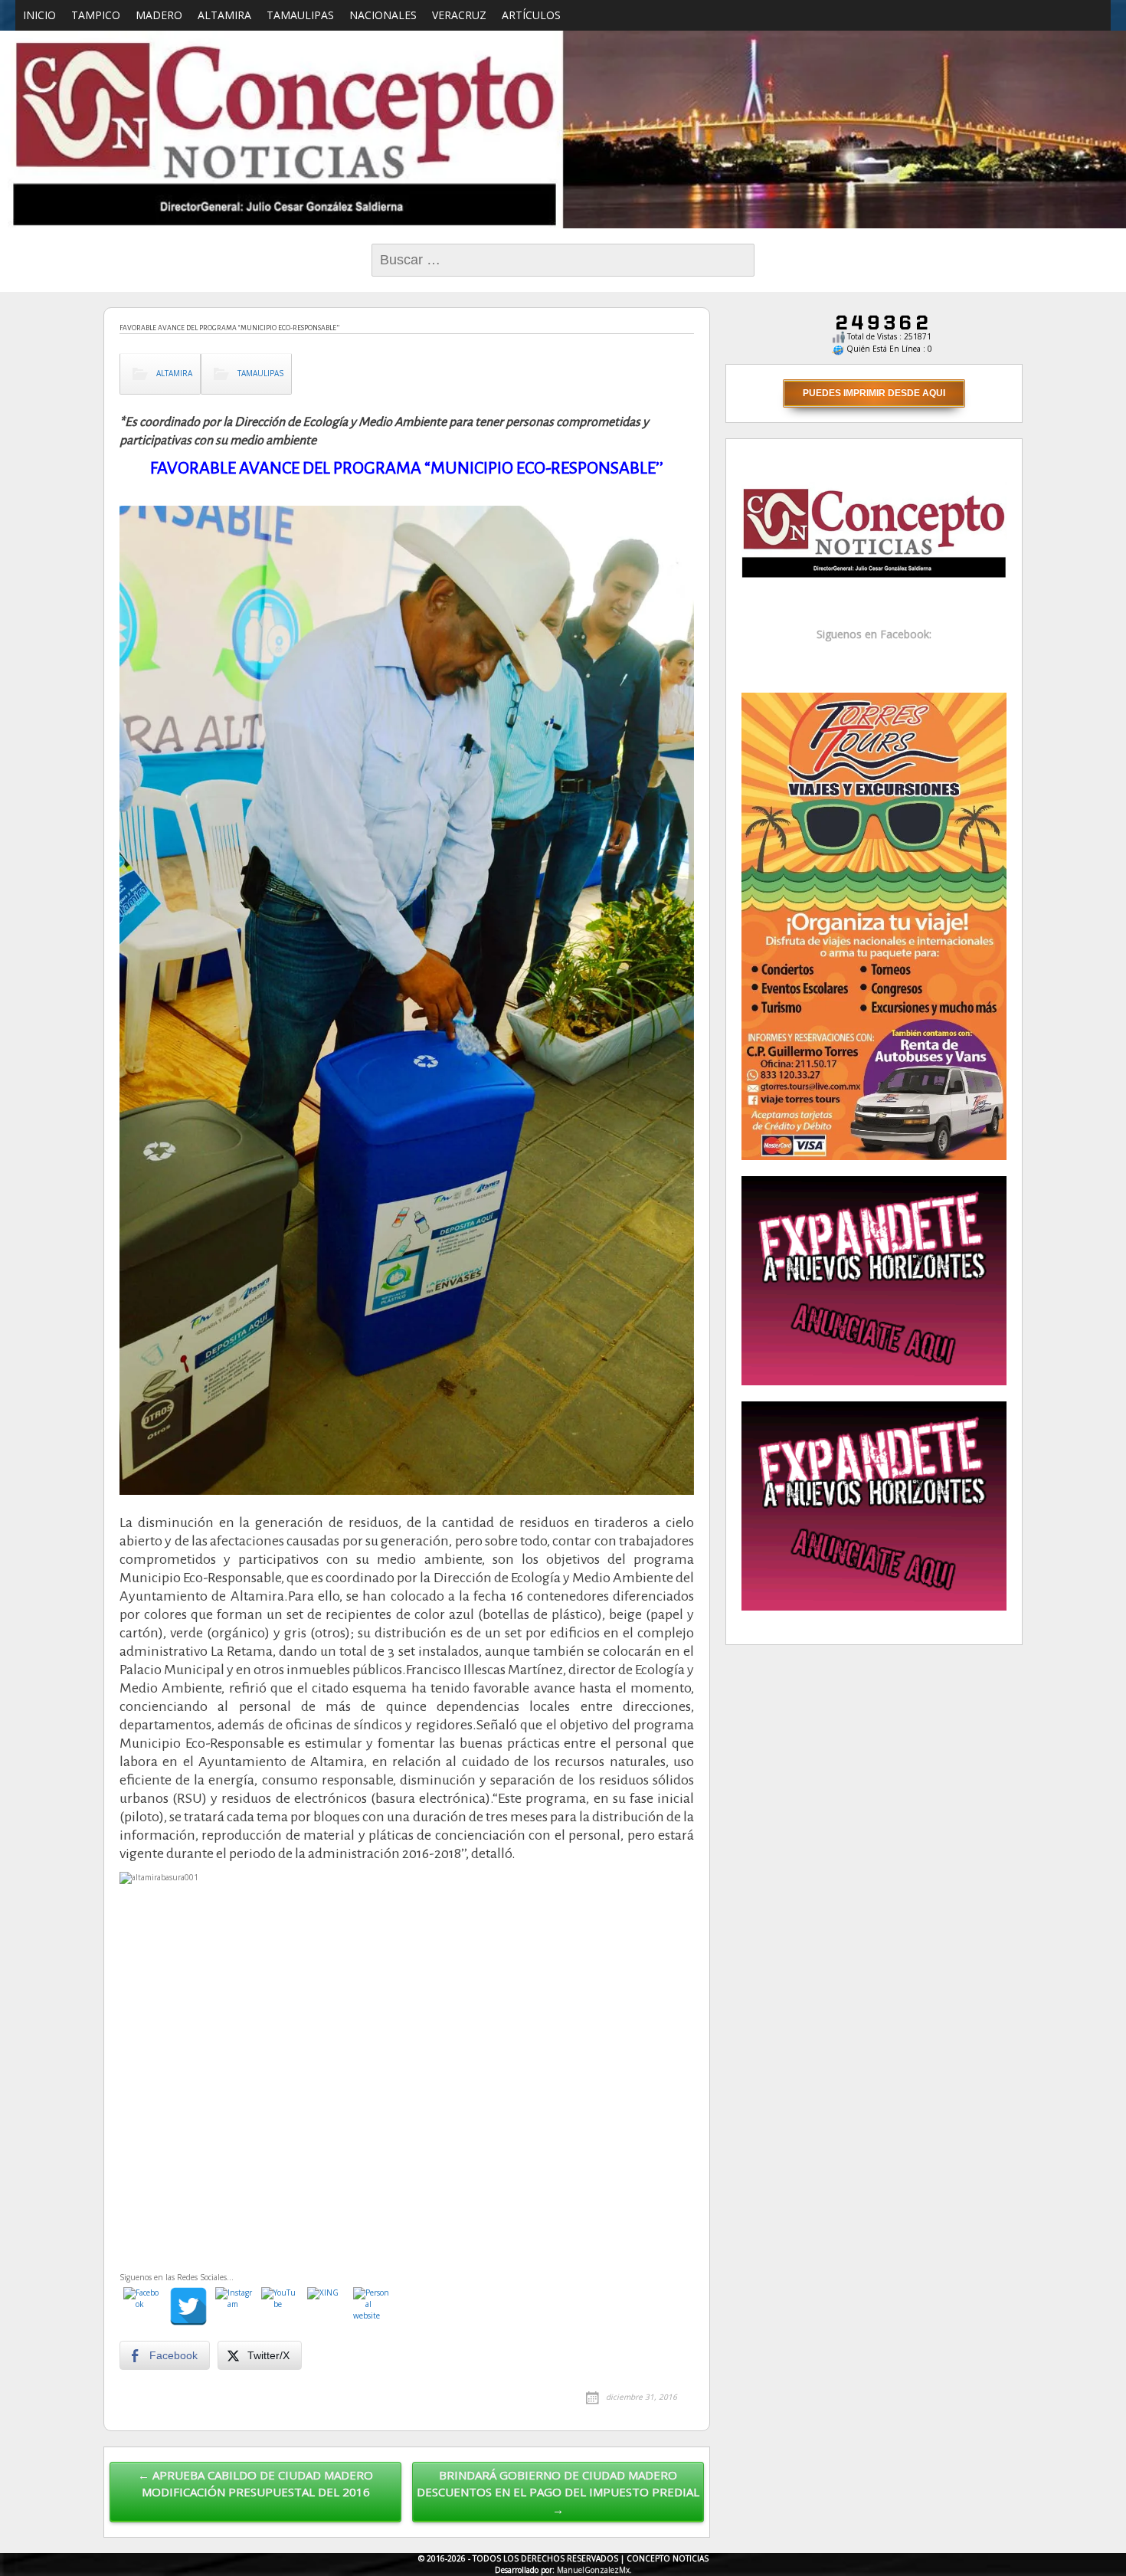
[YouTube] (280, 2306)
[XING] (326, 2306)
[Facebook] (142, 2306)
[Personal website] (372, 2306)
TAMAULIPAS (300, 15)
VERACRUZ (459, 15)
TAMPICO (96, 15)
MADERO (159, 15)
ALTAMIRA (224, 15)
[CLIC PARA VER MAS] (874, 925)
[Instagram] (234, 2306)
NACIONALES (383, 15)
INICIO (39, 15)
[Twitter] (188, 2306)
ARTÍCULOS (531, 15)
